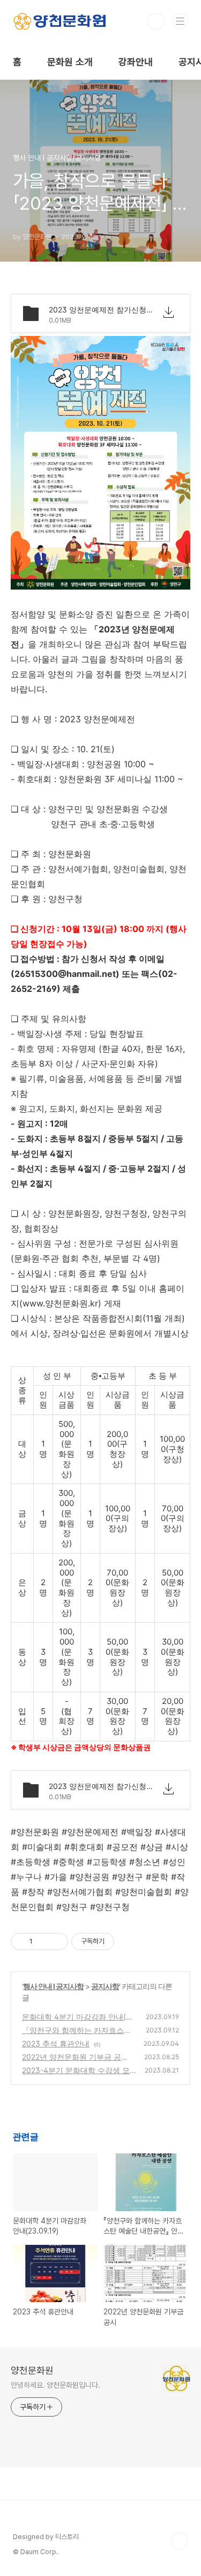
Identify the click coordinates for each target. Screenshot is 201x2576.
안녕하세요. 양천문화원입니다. (55, 2385)
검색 (156, 21)
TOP (180, 2541)
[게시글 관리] (56, 1941)
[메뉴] (180, 21)
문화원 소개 (70, 62)
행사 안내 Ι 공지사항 (53, 1986)
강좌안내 (136, 62)
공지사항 (105, 1986)
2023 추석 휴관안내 (56, 2043)
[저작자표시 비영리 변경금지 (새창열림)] (129, 1941)
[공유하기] (43, 1941)
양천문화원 (32, 2370)
